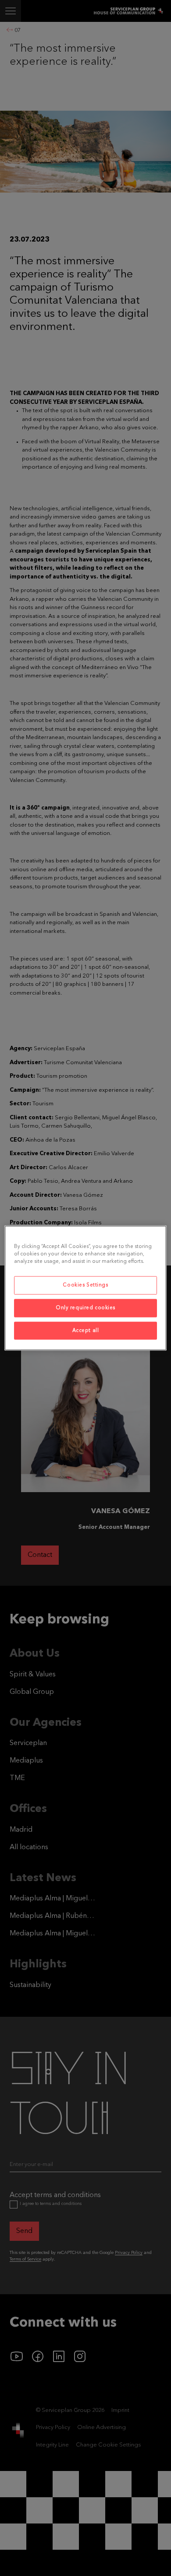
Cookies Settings (85, 1285)
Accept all (86, 1330)
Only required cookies (85, 1307)
